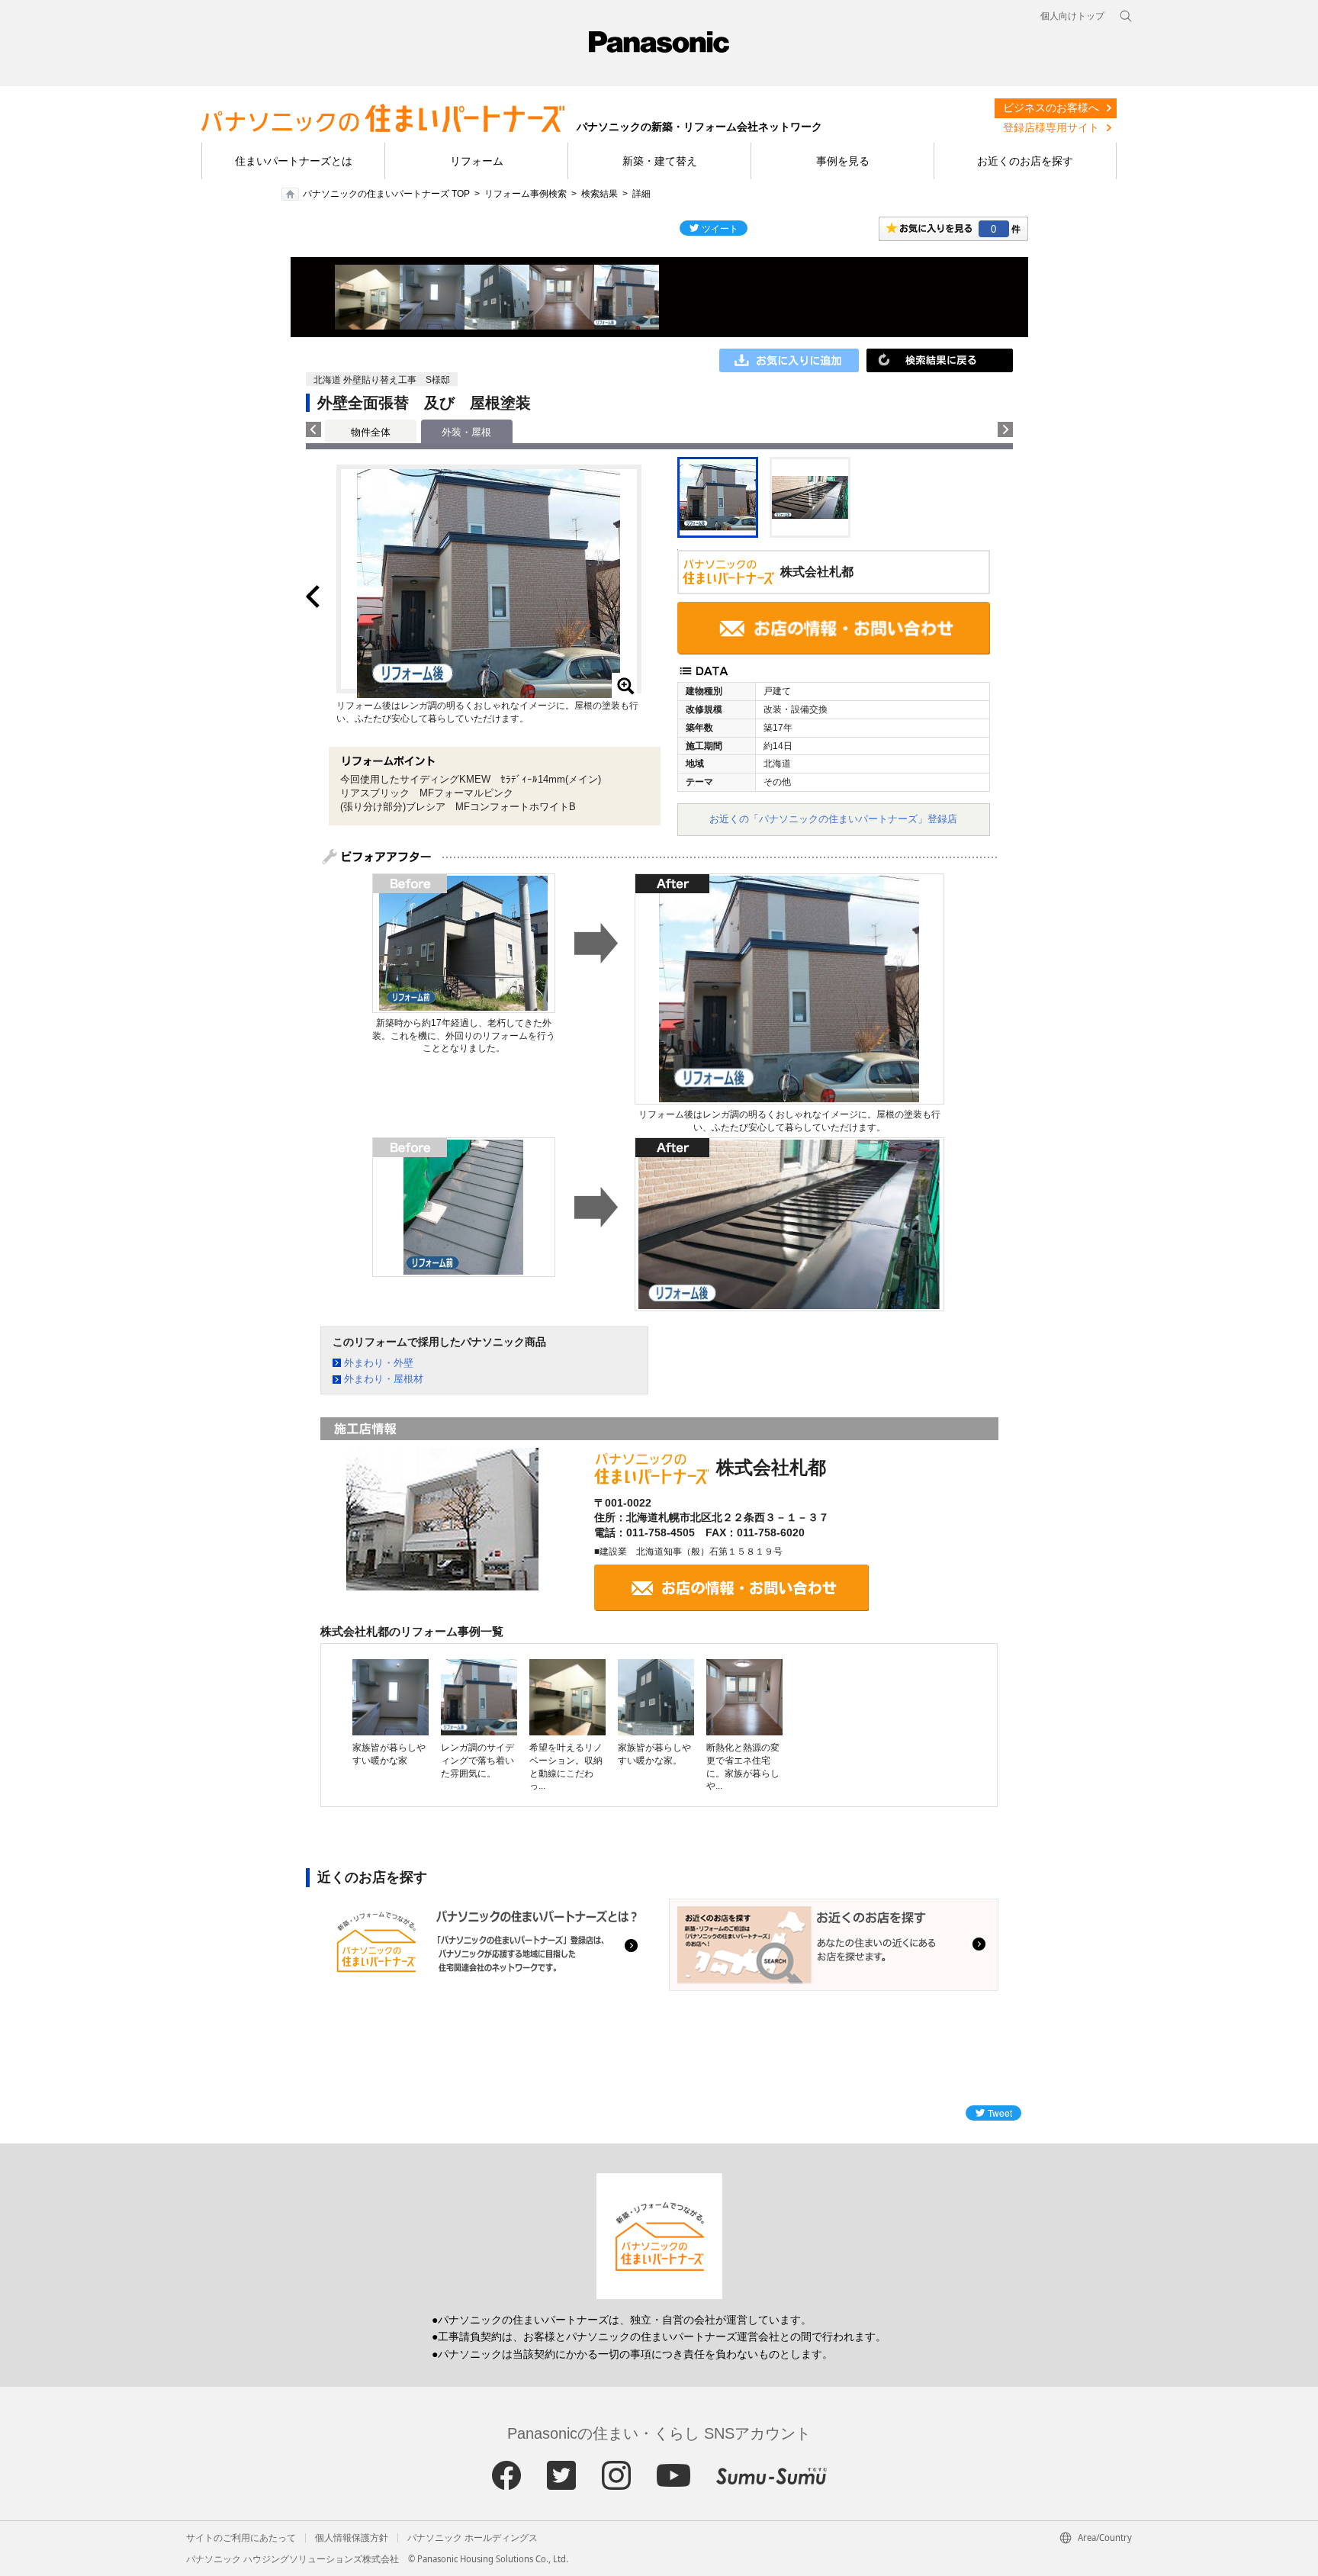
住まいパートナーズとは (294, 161)
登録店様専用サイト (1051, 127)
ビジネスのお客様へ (1051, 108)
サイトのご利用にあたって (241, 2538)
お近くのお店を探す (1025, 161)
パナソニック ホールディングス (473, 2538)
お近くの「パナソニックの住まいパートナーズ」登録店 (833, 819)
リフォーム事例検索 (526, 194)
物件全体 (371, 432)
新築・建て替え (660, 161)
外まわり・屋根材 (384, 1379)
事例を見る (843, 161)
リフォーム (477, 161)
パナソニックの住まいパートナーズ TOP (386, 194)
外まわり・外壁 (379, 1363)
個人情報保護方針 (352, 2538)
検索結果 (600, 194)
